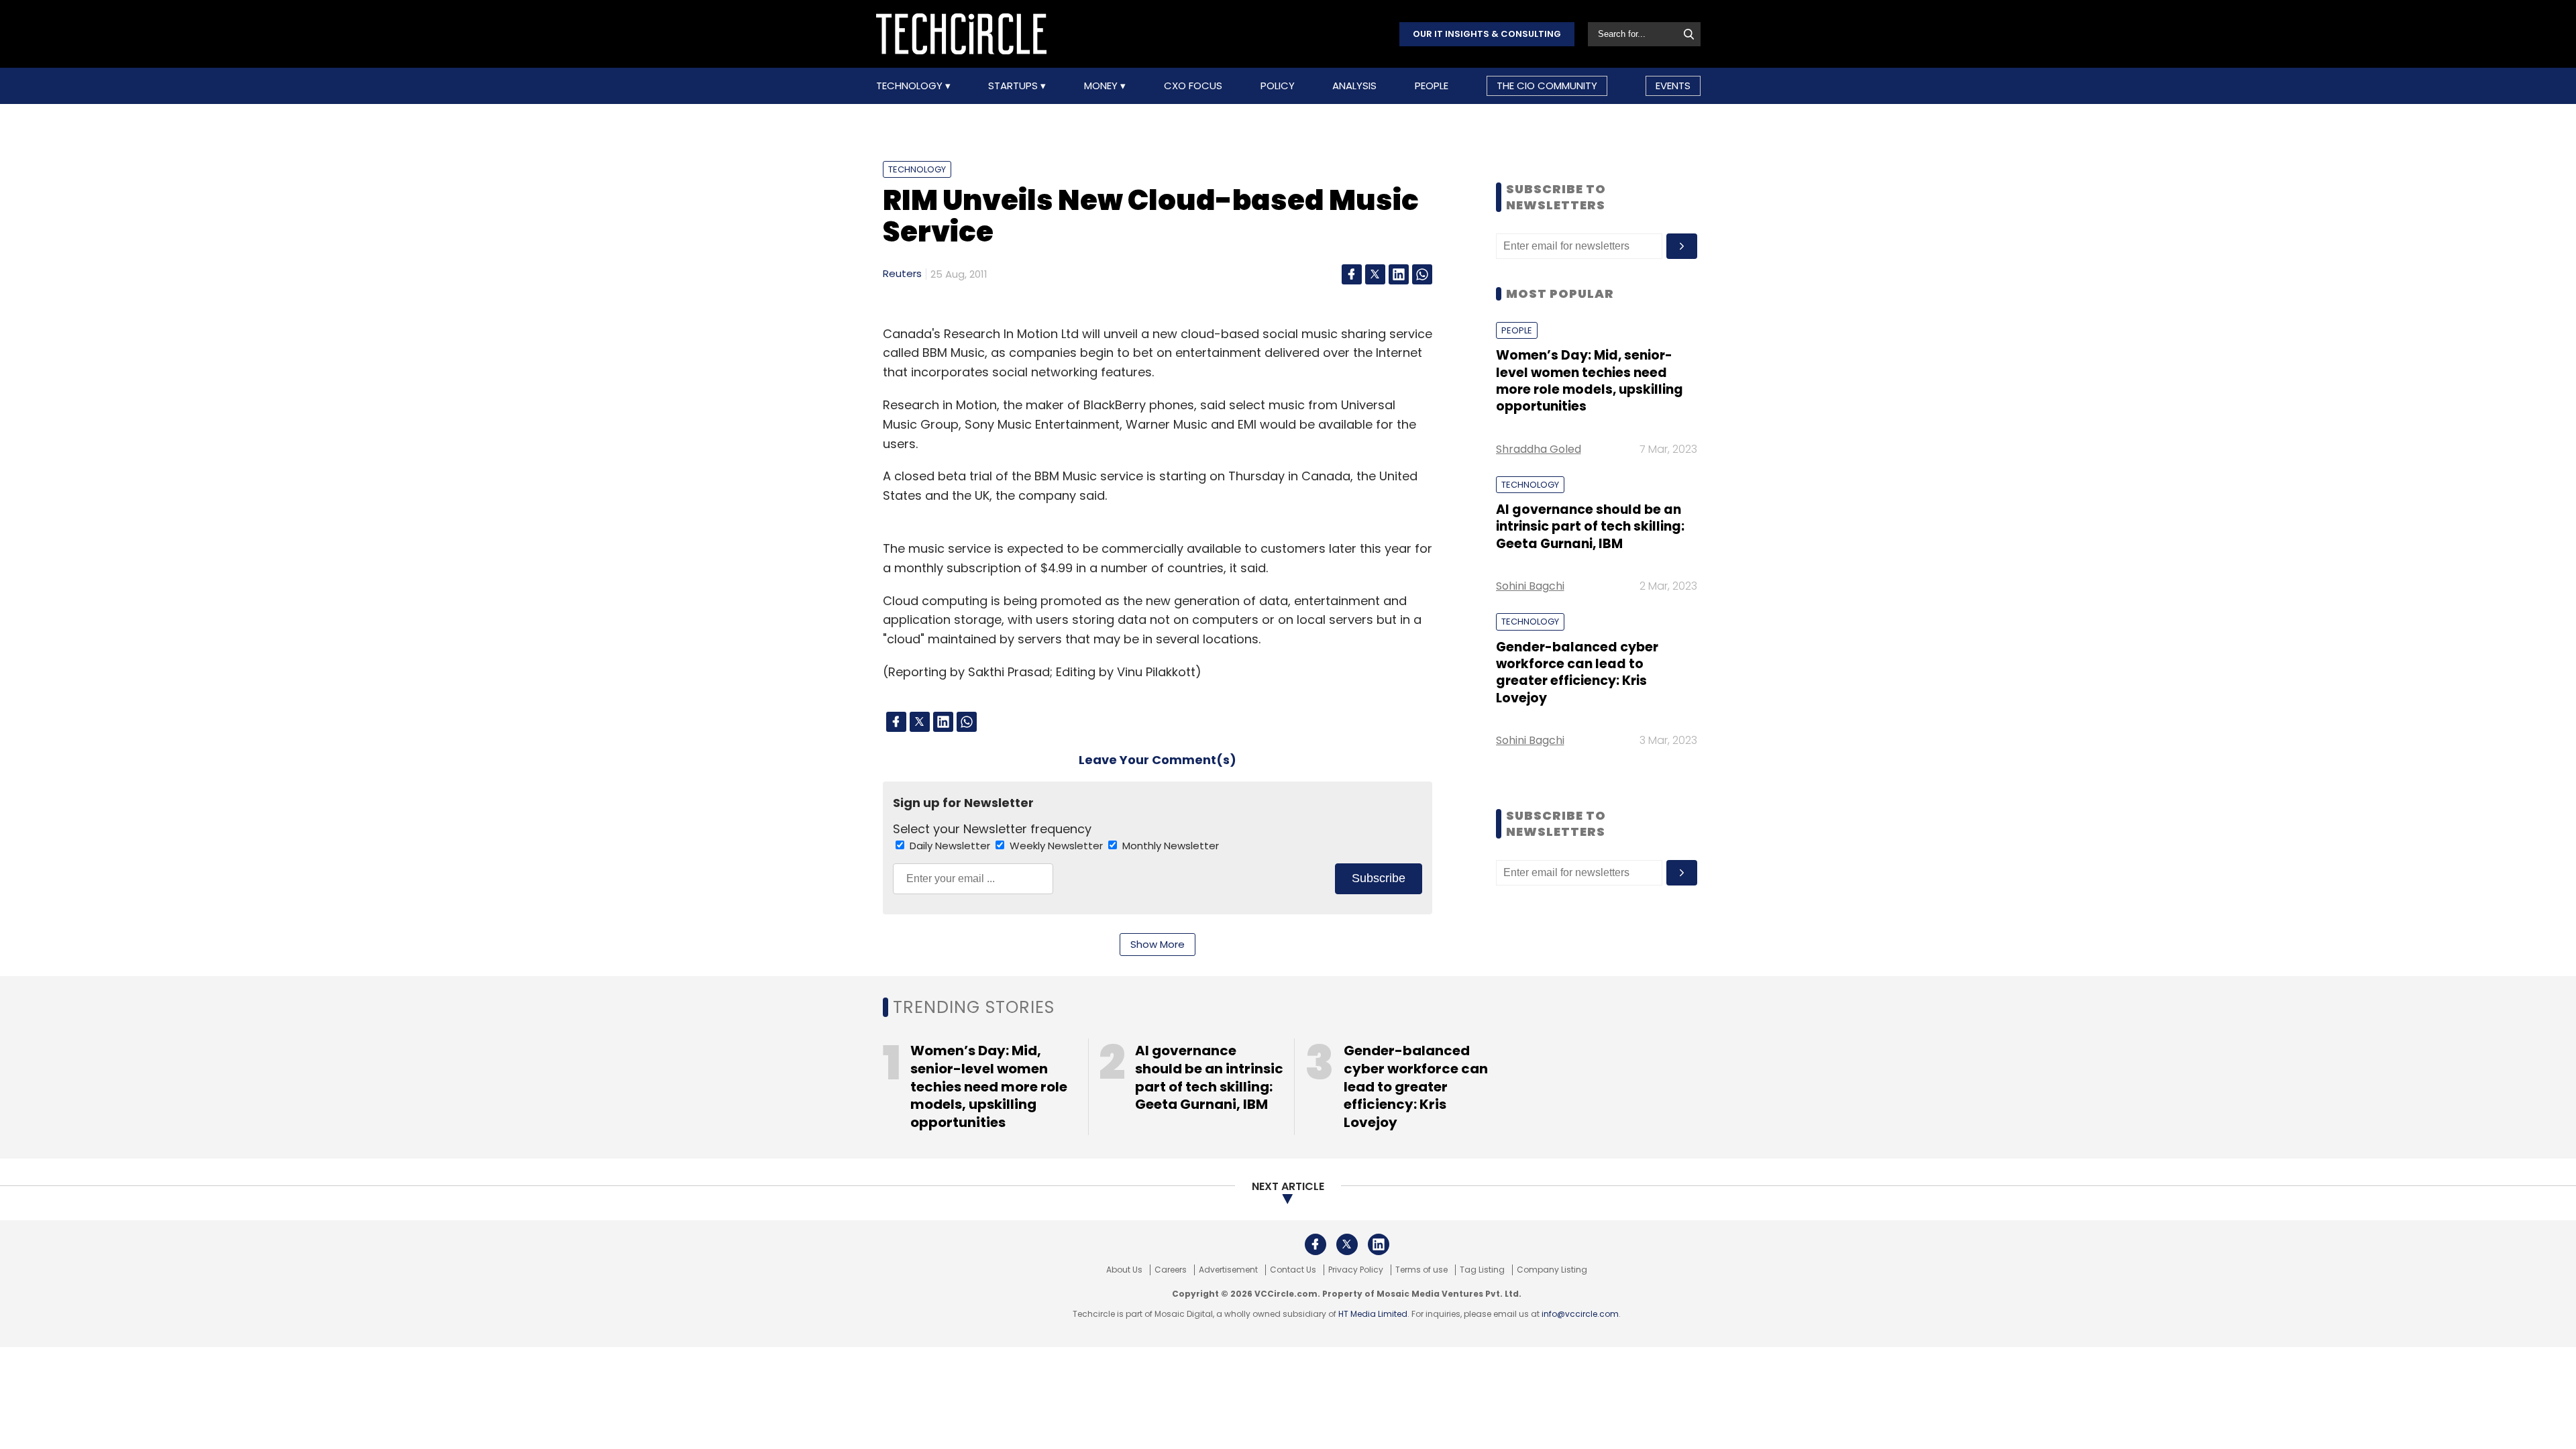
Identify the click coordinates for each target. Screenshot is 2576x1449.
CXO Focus (1193, 86)
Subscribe (1379, 878)
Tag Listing (1482, 1270)
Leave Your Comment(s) (1158, 760)
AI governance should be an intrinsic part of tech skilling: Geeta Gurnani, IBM (1590, 527)
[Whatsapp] (1422, 274)
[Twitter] (1375, 274)
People (1432, 86)
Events (1673, 86)
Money (1102, 86)
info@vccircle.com (1580, 1314)
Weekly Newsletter (1058, 846)
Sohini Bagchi (1530, 586)
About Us (1124, 1270)
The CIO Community (1547, 86)
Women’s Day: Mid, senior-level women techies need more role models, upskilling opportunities (1590, 381)
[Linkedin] (1399, 274)
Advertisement (1228, 1270)
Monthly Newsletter (1171, 846)
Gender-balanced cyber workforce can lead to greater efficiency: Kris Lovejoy (1577, 673)
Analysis (1354, 86)
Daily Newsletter (951, 846)
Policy (1278, 86)
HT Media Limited (1373, 1314)
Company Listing (1552, 1270)
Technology (911, 86)
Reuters (902, 273)
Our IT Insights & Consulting (1487, 34)
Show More (1158, 944)
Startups (1014, 86)
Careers (1171, 1270)
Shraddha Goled (1539, 449)
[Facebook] (1352, 274)
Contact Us (1293, 1270)
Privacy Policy (1356, 1270)
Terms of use (1421, 1270)
